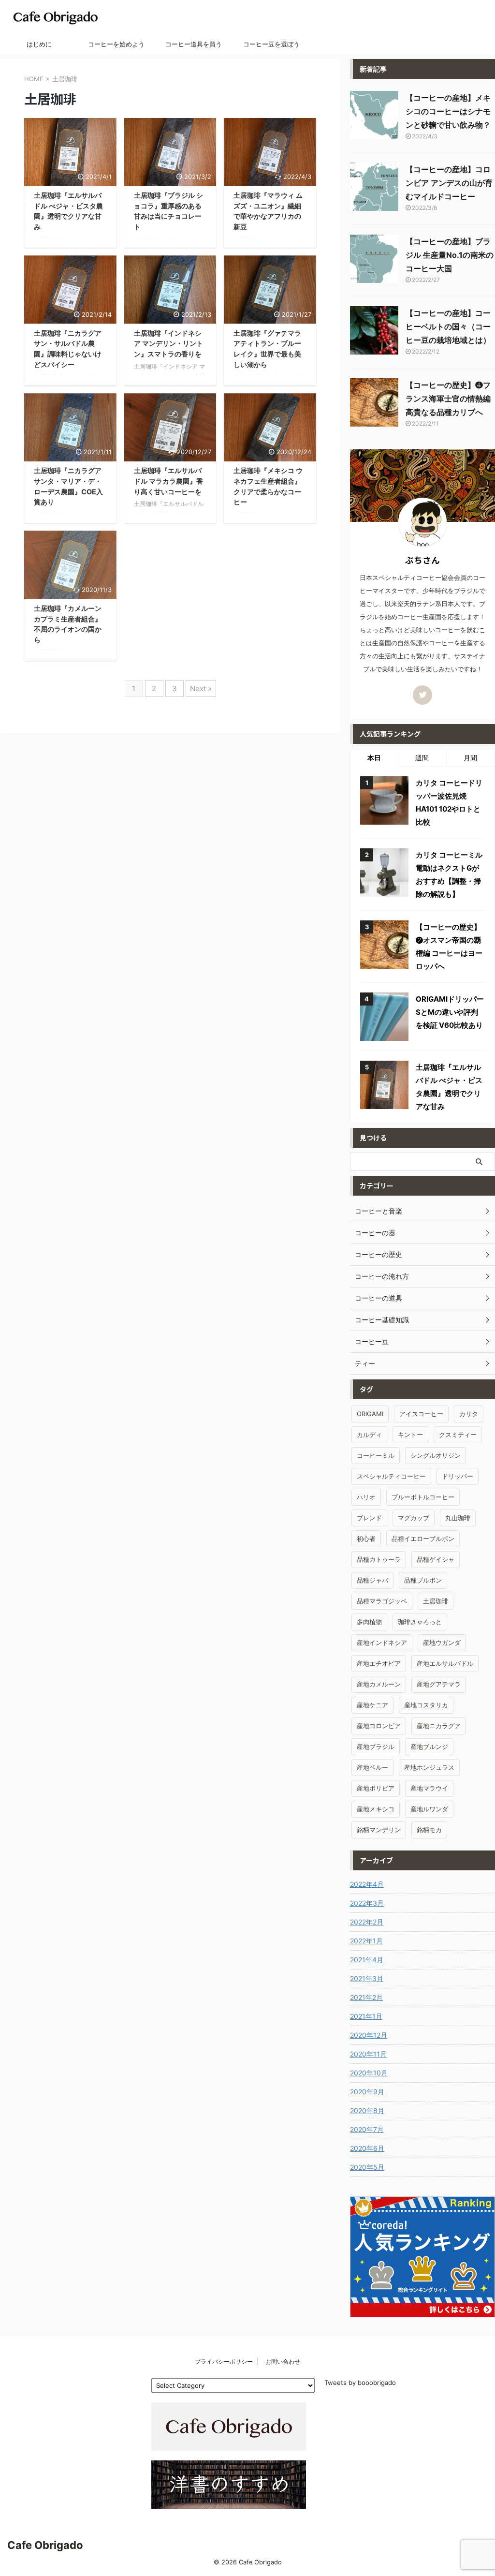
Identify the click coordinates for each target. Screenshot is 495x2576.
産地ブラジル (376, 1747)
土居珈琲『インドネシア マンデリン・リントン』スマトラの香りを (168, 343)
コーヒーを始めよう (116, 44)
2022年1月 (366, 1941)
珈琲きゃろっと (420, 1622)
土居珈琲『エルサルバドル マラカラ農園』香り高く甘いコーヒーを (168, 481)
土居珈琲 (436, 1601)
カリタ (469, 1414)
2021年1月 (366, 2016)
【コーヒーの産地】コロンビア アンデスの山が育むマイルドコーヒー (449, 183)
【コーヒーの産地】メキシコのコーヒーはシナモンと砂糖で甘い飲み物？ (448, 111)
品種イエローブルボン (423, 1539)
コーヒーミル (376, 1455)
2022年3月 (367, 1903)
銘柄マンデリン (379, 1830)
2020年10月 (369, 2073)
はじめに (39, 44)
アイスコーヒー (421, 1414)
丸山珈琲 (458, 1518)
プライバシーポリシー (224, 2361)
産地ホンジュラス (429, 1767)
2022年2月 (367, 1922)
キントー (410, 1435)
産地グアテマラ (439, 1684)
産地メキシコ (376, 1809)
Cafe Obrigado (45, 2545)
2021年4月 (367, 1960)
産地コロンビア (379, 1726)
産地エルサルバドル (445, 1663)
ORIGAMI (370, 1414)
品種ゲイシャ (436, 1559)
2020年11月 (368, 2054)
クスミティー (458, 1435)
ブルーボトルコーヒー (423, 1497)
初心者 (366, 1539)
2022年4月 (367, 1884)
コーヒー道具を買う (194, 44)
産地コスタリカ (426, 1705)
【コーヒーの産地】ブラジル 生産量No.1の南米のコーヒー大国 (450, 255)
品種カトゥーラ (379, 1559)
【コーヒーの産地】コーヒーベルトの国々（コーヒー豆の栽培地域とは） (448, 326)
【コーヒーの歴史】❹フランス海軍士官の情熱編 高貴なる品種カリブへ (448, 399)
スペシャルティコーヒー (391, 1476)
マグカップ (414, 1518)
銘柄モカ (429, 1830)
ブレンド (369, 1518)
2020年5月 (367, 2167)
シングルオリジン (436, 1455)
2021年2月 (366, 1997)
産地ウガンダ (442, 1643)
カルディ (369, 1435)
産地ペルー (372, 1767)
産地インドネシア (382, 1643)
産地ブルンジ (429, 1747)
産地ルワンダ (429, 1809)
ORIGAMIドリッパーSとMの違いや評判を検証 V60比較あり (450, 1012)
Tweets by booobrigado (360, 2383)
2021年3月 (367, 1978)
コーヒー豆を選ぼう (271, 44)
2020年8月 (367, 2110)
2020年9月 (367, 2092)
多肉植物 (369, 1622)
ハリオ (366, 1497)
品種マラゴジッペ (382, 1601)
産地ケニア (372, 1705)
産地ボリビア (376, 1788)
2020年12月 (369, 2035)
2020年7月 (367, 2129)
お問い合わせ (283, 2361)
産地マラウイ (429, 1788)
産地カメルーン (379, 1684)
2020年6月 (367, 2148)
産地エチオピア (379, 1663)
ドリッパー (458, 1476)
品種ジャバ (372, 1580)
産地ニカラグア (439, 1726)
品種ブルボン (423, 1580)
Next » (201, 688)
